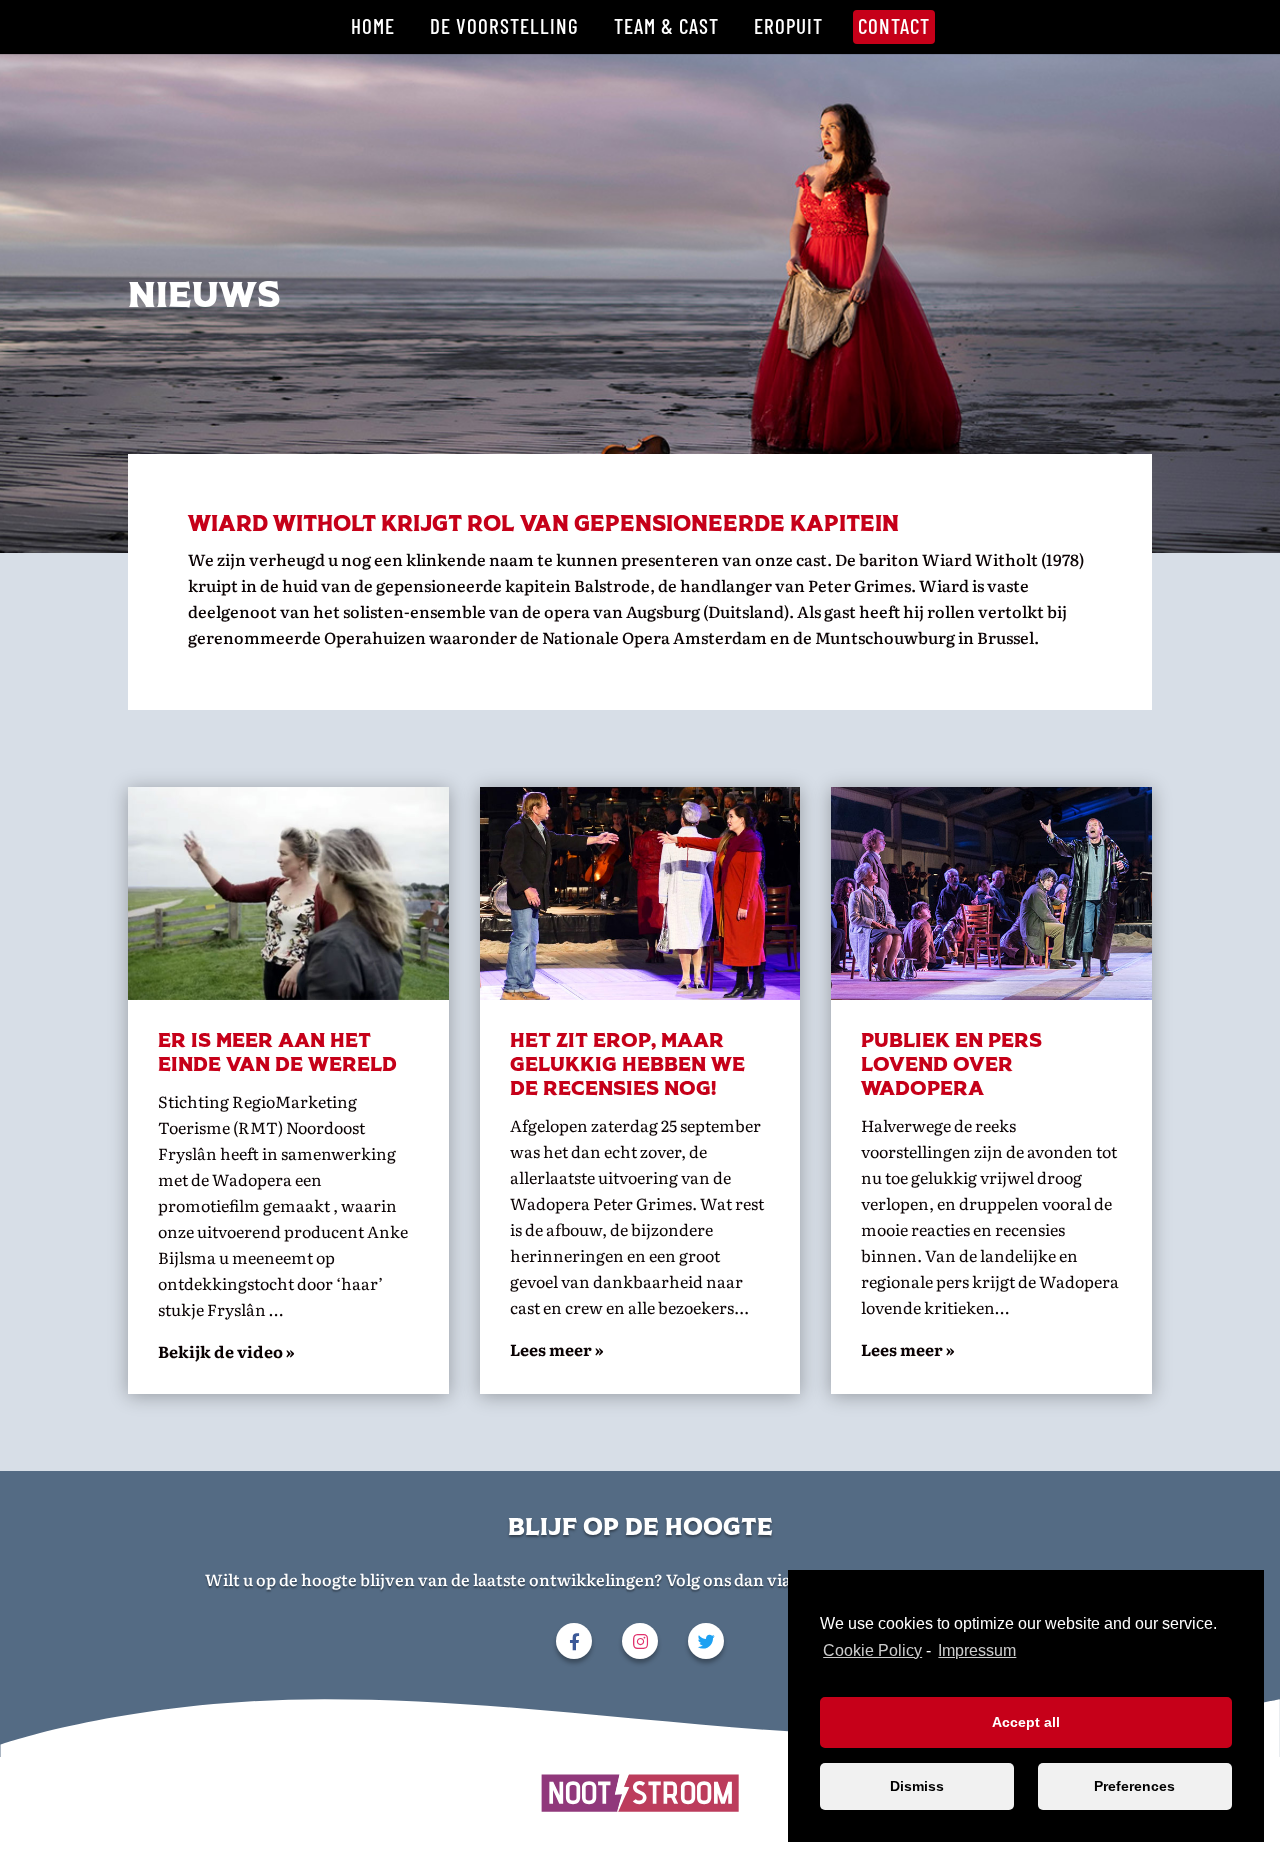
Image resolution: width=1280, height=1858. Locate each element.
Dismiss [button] (917, 1786)
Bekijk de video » (226, 1351)
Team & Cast (666, 25)
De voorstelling (504, 25)
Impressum (977, 1650)
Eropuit (788, 25)
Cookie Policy (872, 1650)
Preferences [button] (1134, 1786)
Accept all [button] (1026, 1722)
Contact (894, 25)
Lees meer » (908, 1349)
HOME (373, 25)
